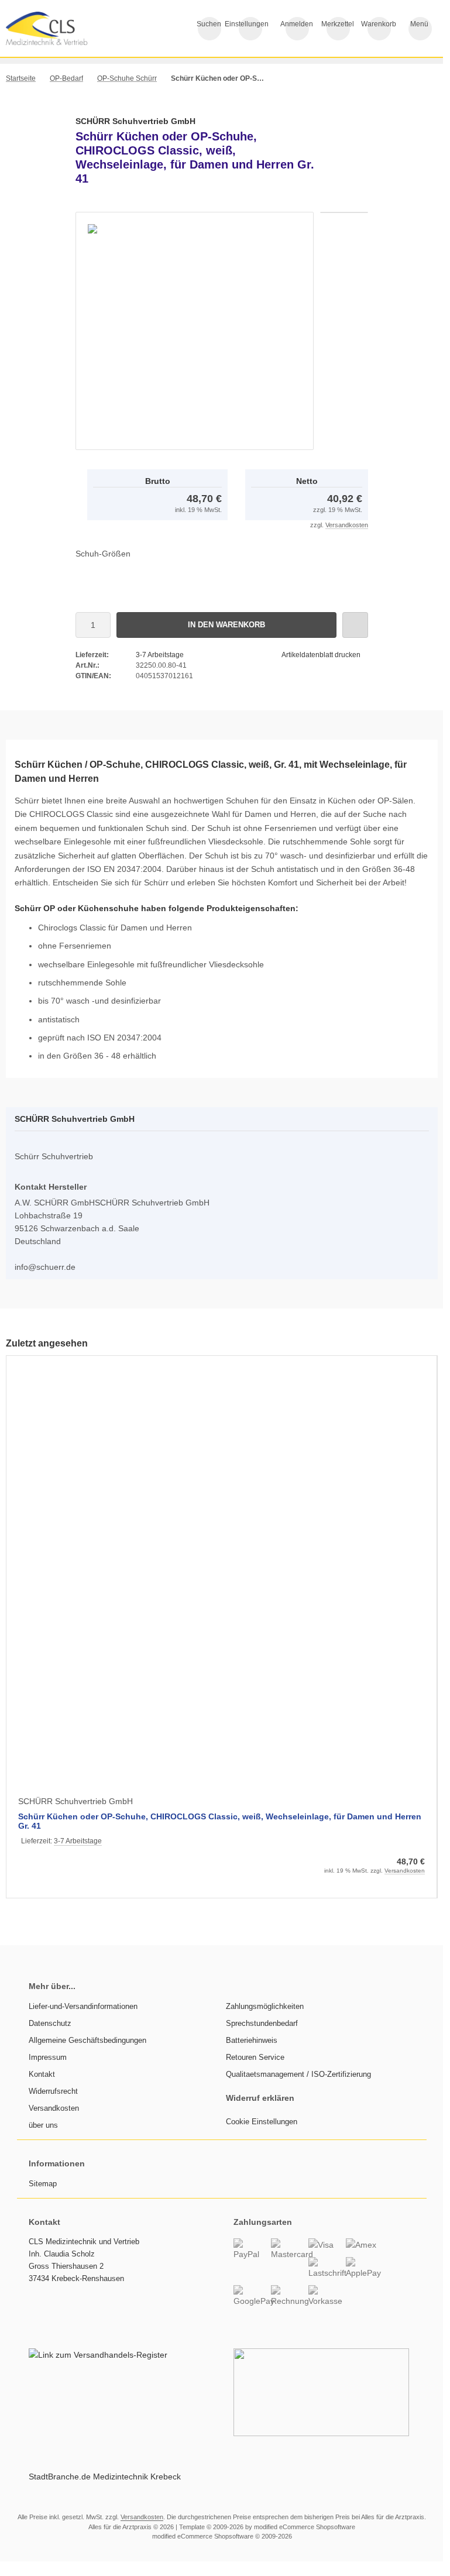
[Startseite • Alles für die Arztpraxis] (64, 42)
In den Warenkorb (227, 625)
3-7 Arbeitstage (160, 655)
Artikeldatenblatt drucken (321, 655)
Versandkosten (347, 525)
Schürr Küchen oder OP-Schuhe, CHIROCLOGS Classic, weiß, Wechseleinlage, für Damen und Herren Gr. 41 (220, 1821)
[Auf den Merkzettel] (355, 625)
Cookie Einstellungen (262, 2122)
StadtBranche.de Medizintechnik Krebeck (105, 2477)
